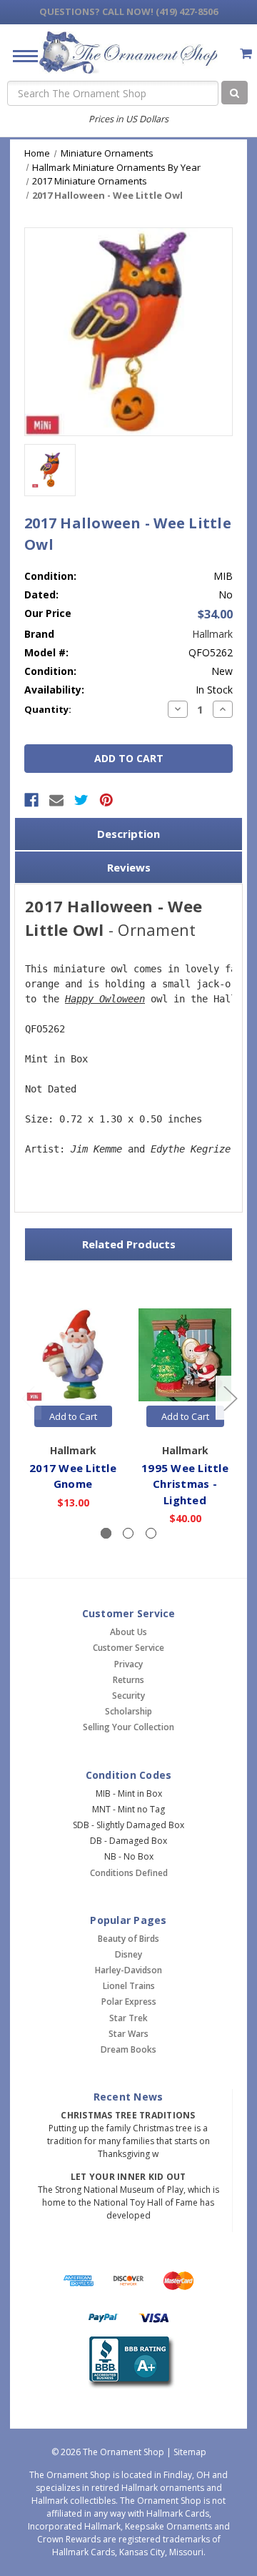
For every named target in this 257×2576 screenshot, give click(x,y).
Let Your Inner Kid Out (128, 2177)
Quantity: (48, 709)
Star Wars (128, 2034)
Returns (128, 1680)
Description (128, 834)
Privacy (128, 1664)
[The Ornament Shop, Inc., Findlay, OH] (129, 2363)
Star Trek (128, 2018)
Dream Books (128, 2049)
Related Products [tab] (129, 1244)
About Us (128, 1632)
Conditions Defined (129, 1873)
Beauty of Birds (128, 1939)
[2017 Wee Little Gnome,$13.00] (73, 1355)
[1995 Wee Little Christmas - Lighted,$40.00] (185, 1355)
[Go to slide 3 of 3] (28, 1398)
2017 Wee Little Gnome (73, 1476)
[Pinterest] (106, 800)
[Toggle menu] (20, 55)
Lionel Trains (129, 1986)
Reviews (129, 867)
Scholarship (128, 1711)
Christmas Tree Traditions (128, 2115)
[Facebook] (31, 800)
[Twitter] (81, 800)
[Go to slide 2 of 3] (230, 1398)
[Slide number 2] (128, 1533)
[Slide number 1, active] (106, 1533)
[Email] (56, 800)
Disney (128, 1954)
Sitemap (190, 2452)
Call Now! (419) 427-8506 (128, 11)
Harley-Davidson (128, 1970)
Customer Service (128, 1648)
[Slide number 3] (151, 1533)
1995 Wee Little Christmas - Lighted (185, 1484)
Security (128, 1696)
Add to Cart (73, 1416)
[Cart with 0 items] (246, 53)
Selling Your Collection (128, 1727)
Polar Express (129, 2002)
